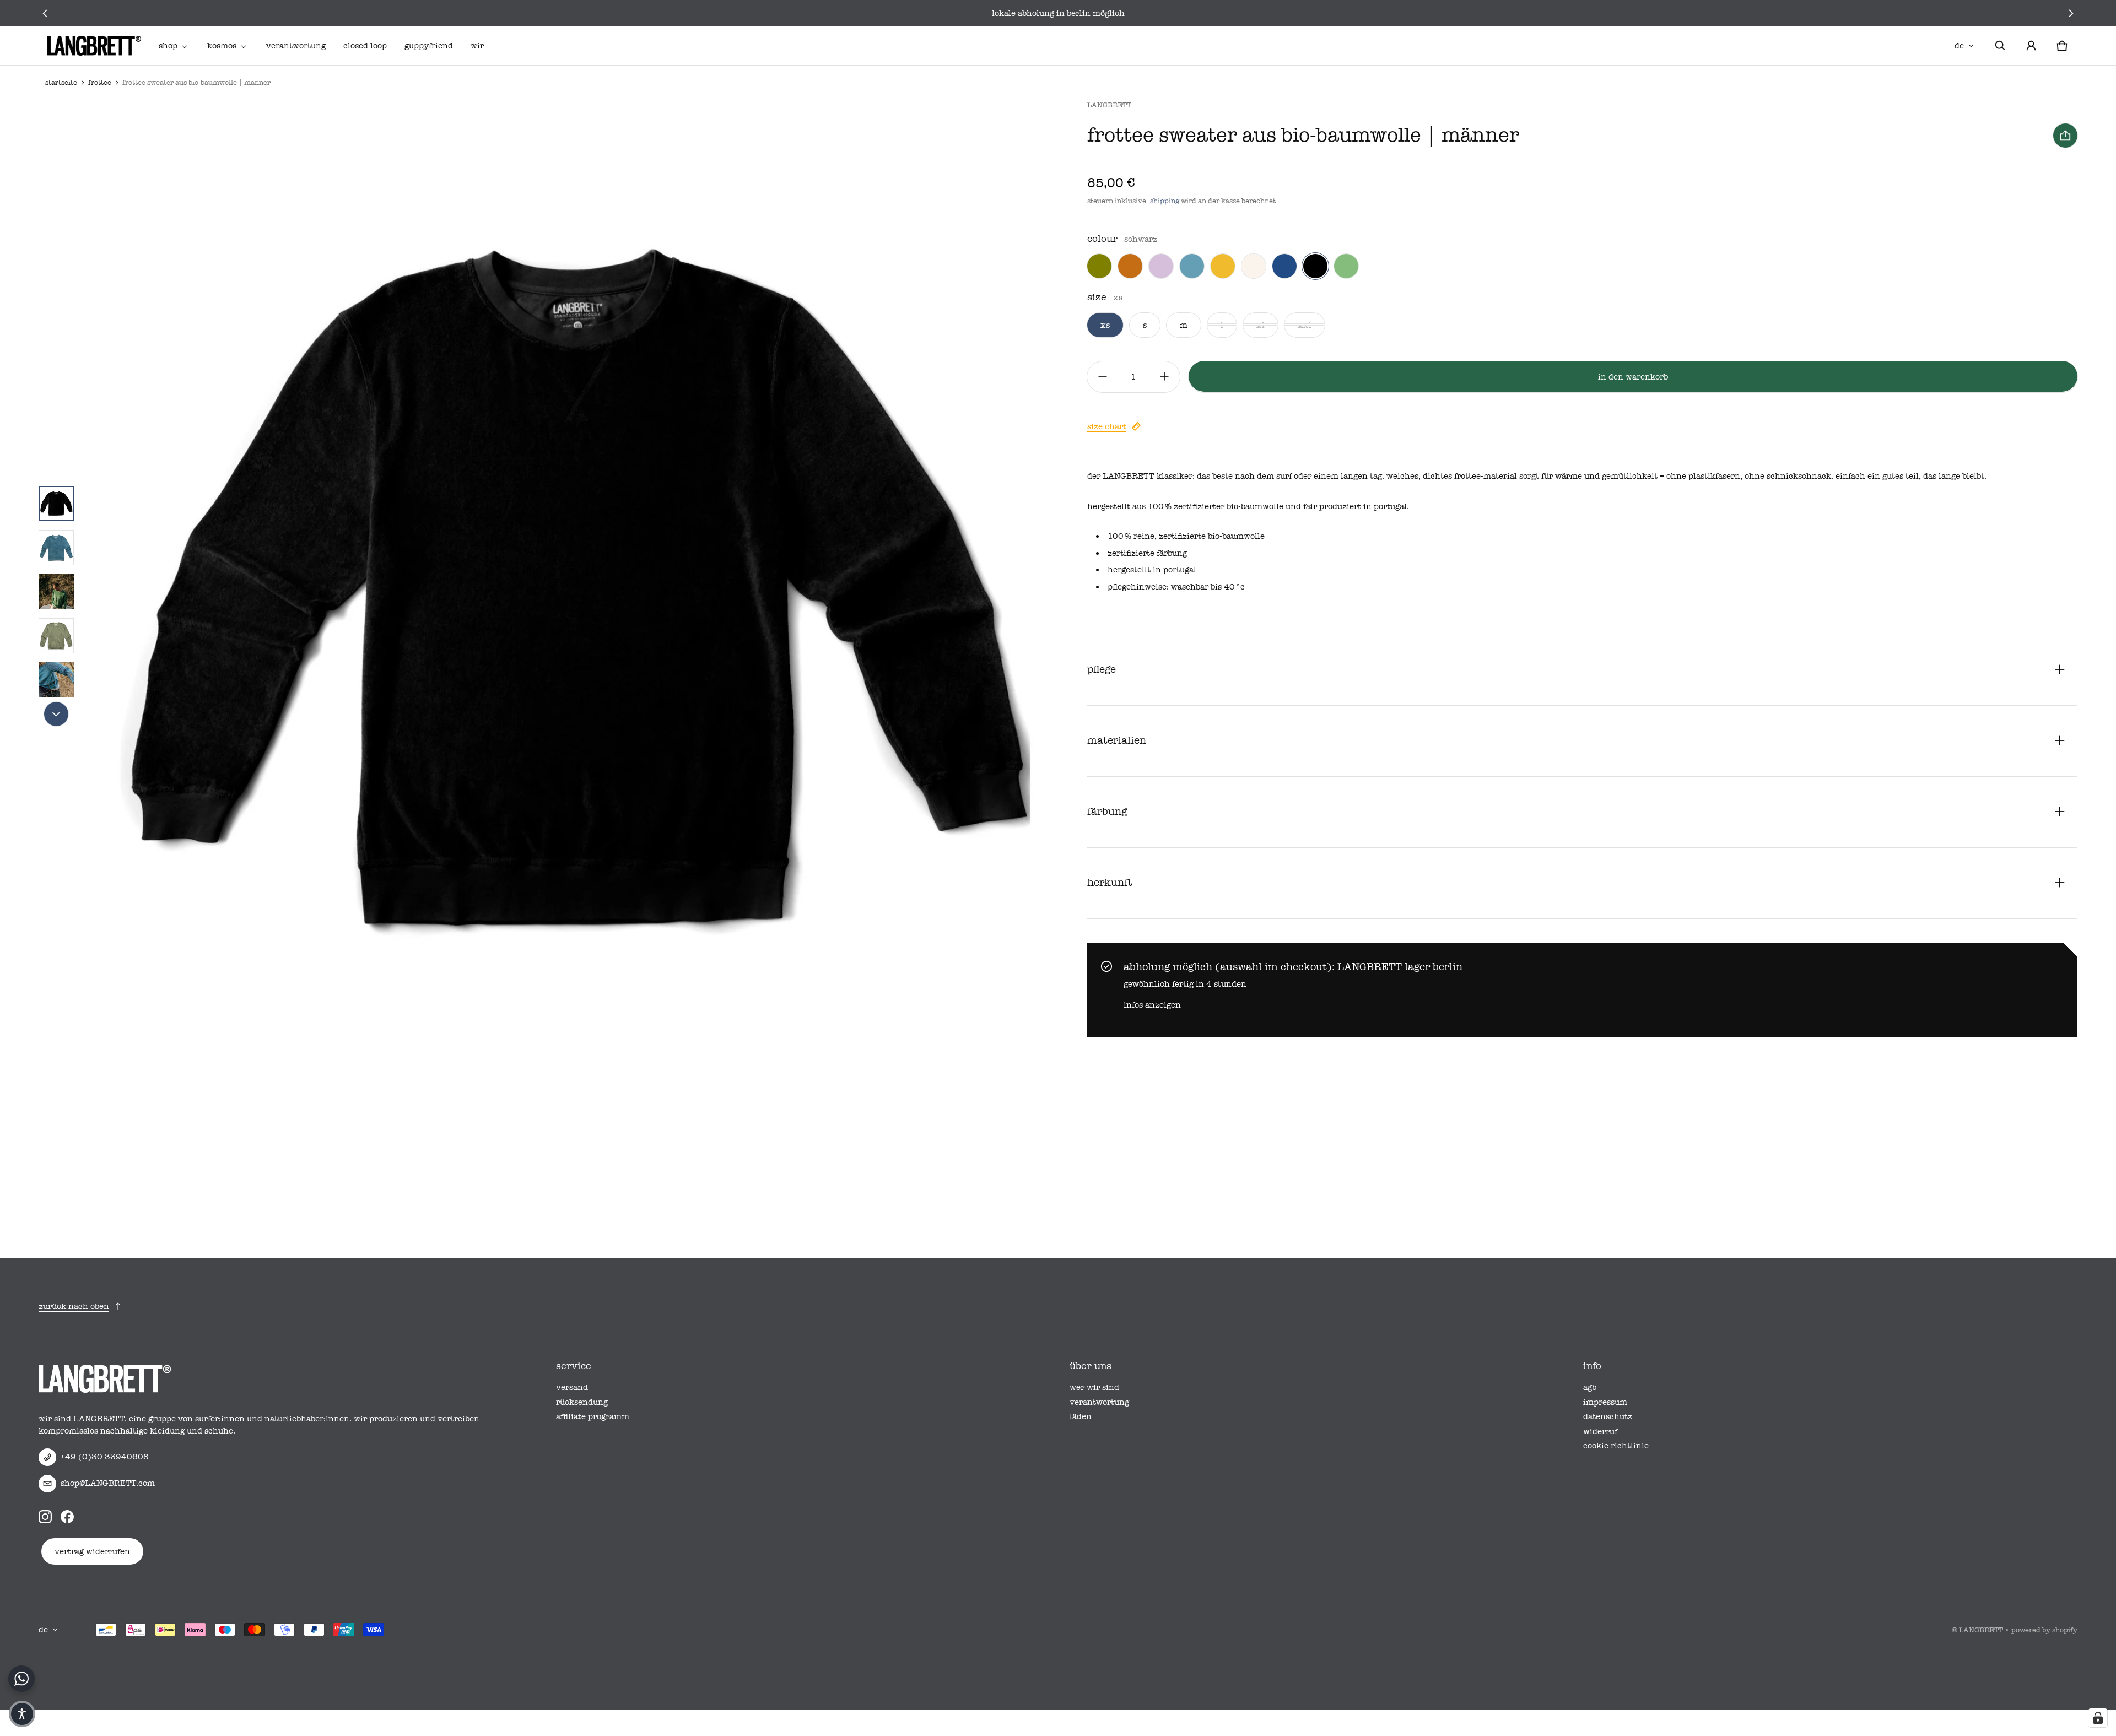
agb (1590, 1387)
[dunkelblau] (1284, 266)
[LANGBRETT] (94, 46)
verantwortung (296, 46)
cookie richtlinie (1616, 1446)
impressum (1605, 1402)
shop (168, 46)
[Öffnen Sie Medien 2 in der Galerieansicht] (56, 548)
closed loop (365, 46)
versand (572, 1387)
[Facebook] (67, 1517)
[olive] (1099, 266)
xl (1261, 325)
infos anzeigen (1152, 1004)
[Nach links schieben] (45, 13)
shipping (1165, 201)
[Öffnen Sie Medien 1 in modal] (575, 592)
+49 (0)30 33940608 (105, 1457)
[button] (2000, 46)
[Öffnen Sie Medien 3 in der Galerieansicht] (56, 592)
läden (1081, 1416)
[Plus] (1164, 376)
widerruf (1600, 1431)
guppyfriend (429, 46)
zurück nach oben (74, 1306)
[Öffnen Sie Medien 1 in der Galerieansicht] (56, 504)
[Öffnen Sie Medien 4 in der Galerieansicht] (56, 636)
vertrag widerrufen (92, 1551)
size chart (1107, 426)
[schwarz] (1315, 266)
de (1959, 46)
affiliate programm (593, 1416)
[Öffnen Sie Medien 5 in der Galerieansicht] (56, 680)
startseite (61, 82)
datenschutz (1608, 1416)
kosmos (222, 46)
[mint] (1346, 266)
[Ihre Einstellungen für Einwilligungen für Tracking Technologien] (2098, 1718)
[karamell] (1130, 266)
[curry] (1223, 266)
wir (477, 46)
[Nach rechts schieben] (2071, 13)
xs (1105, 325)
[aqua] (1192, 266)
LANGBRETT (1981, 1630)
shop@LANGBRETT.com (108, 1483)
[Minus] (1103, 376)
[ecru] (1254, 266)
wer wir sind (1094, 1387)
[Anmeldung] (2031, 46)
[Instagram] (45, 1517)
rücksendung (582, 1402)
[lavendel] (1161, 266)
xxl (1305, 325)
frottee (100, 82)
